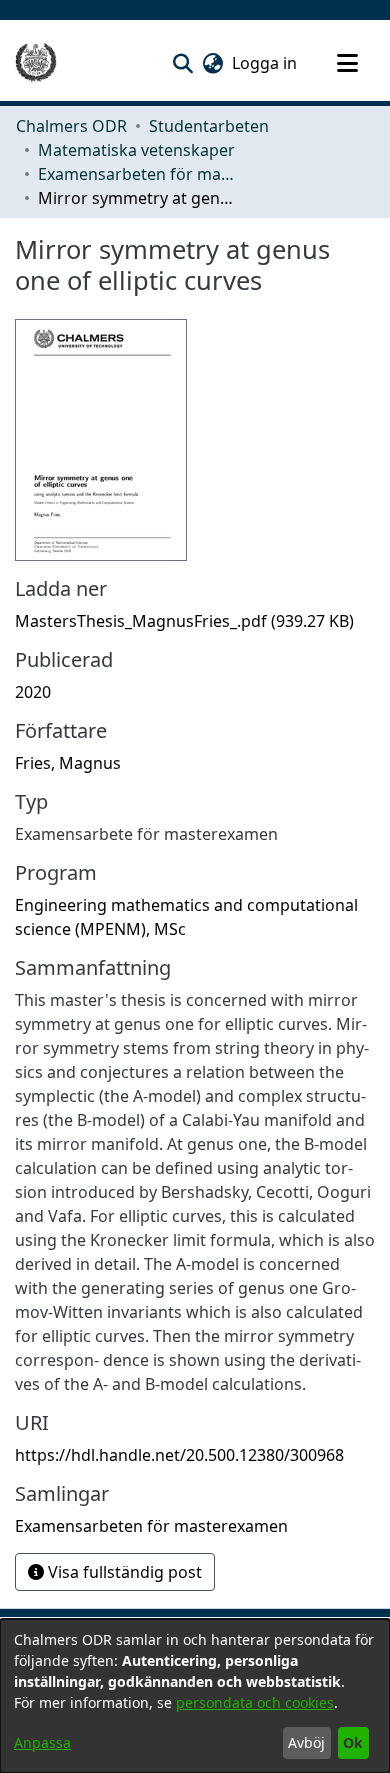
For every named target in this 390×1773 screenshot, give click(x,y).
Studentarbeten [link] (209, 126)
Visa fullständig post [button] (123, 1572)
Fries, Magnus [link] (68, 763)
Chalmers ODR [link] (71, 126)
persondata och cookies (255, 1702)
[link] (184, 621)
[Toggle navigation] (347, 63)
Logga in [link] (265, 63)
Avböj (306, 1742)
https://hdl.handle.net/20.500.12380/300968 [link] (179, 1455)
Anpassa (42, 1742)
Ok (353, 1742)
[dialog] (195, 1696)
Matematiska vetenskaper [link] (136, 150)
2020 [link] (33, 692)
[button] (182, 63)
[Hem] (36, 63)
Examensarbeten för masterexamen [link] (138, 174)
